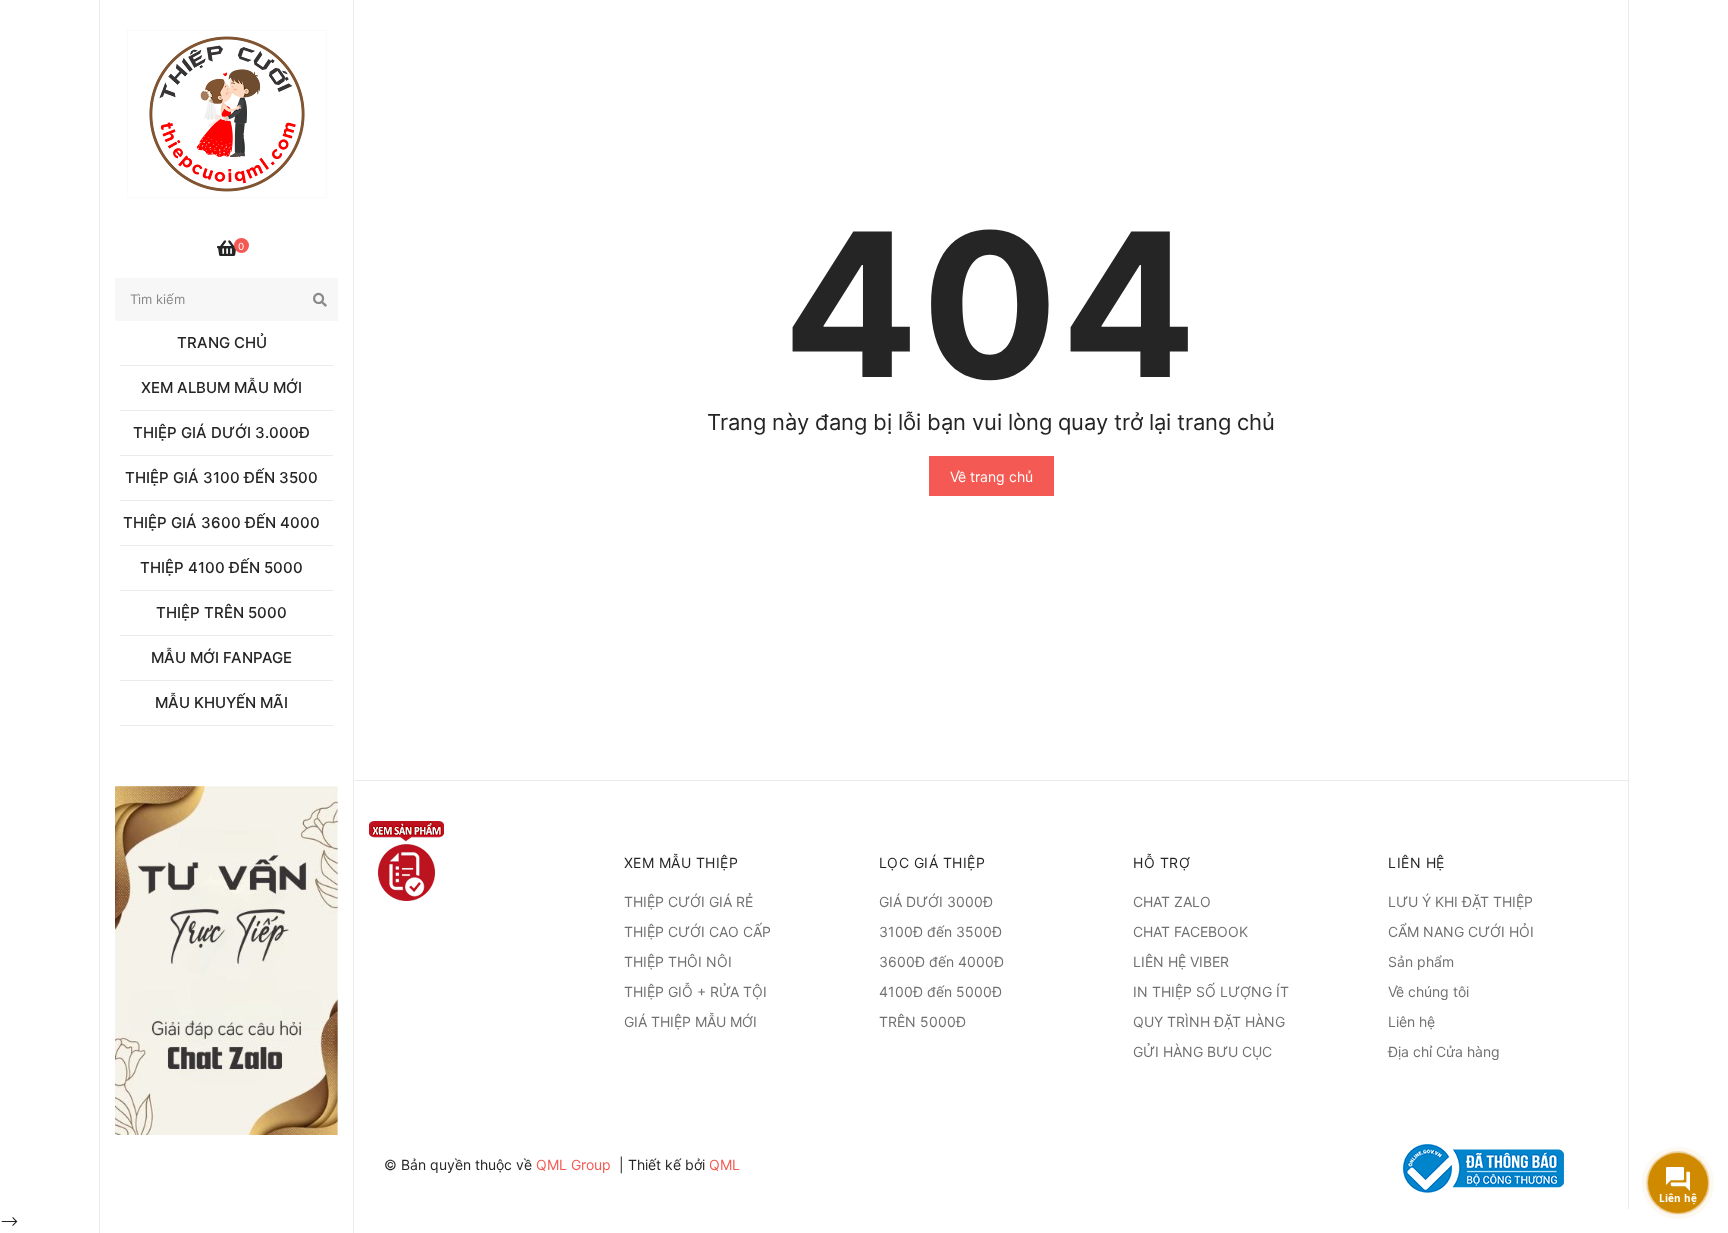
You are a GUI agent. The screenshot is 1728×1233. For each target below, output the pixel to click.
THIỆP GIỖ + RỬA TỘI (695, 991)
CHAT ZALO (1172, 901)
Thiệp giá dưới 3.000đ (221, 432)
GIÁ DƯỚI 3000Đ (936, 901)
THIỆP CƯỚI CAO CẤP (697, 931)
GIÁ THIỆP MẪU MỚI (690, 1021)
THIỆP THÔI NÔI (678, 961)
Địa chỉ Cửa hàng (1444, 1051)
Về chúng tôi (1428, 991)
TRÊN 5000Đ (922, 1021)
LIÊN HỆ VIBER (1181, 961)
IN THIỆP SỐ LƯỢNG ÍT (1211, 991)
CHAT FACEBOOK (1190, 931)
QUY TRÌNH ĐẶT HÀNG (1209, 1021)
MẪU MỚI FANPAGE (221, 657)
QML (724, 1164)
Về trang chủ (991, 476)
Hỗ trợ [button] (1161, 862)
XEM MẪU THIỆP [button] (681, 862)
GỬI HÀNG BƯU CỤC (1202, 1051)
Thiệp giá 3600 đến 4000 (221, 522)
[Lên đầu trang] (1688, 1128)
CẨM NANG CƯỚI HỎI (1461, 931)
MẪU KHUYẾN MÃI (221, 702)
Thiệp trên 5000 (221, 612)
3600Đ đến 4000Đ (941, 961)
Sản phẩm (1421, 961)
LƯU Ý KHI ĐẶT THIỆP (1460, 901)
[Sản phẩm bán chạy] (226, 960)
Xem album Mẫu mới (221, 387)
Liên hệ (1411, 1021)
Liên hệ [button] (1416, 862)
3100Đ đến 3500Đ (940, 931)
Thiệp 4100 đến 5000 (221, 567)
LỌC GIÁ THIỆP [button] (932, 862)
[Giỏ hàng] (227, 250)
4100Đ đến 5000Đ (940, 991)
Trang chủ (222, 342)
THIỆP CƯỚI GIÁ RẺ (688, 901)
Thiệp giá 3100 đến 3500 (221, 477)
